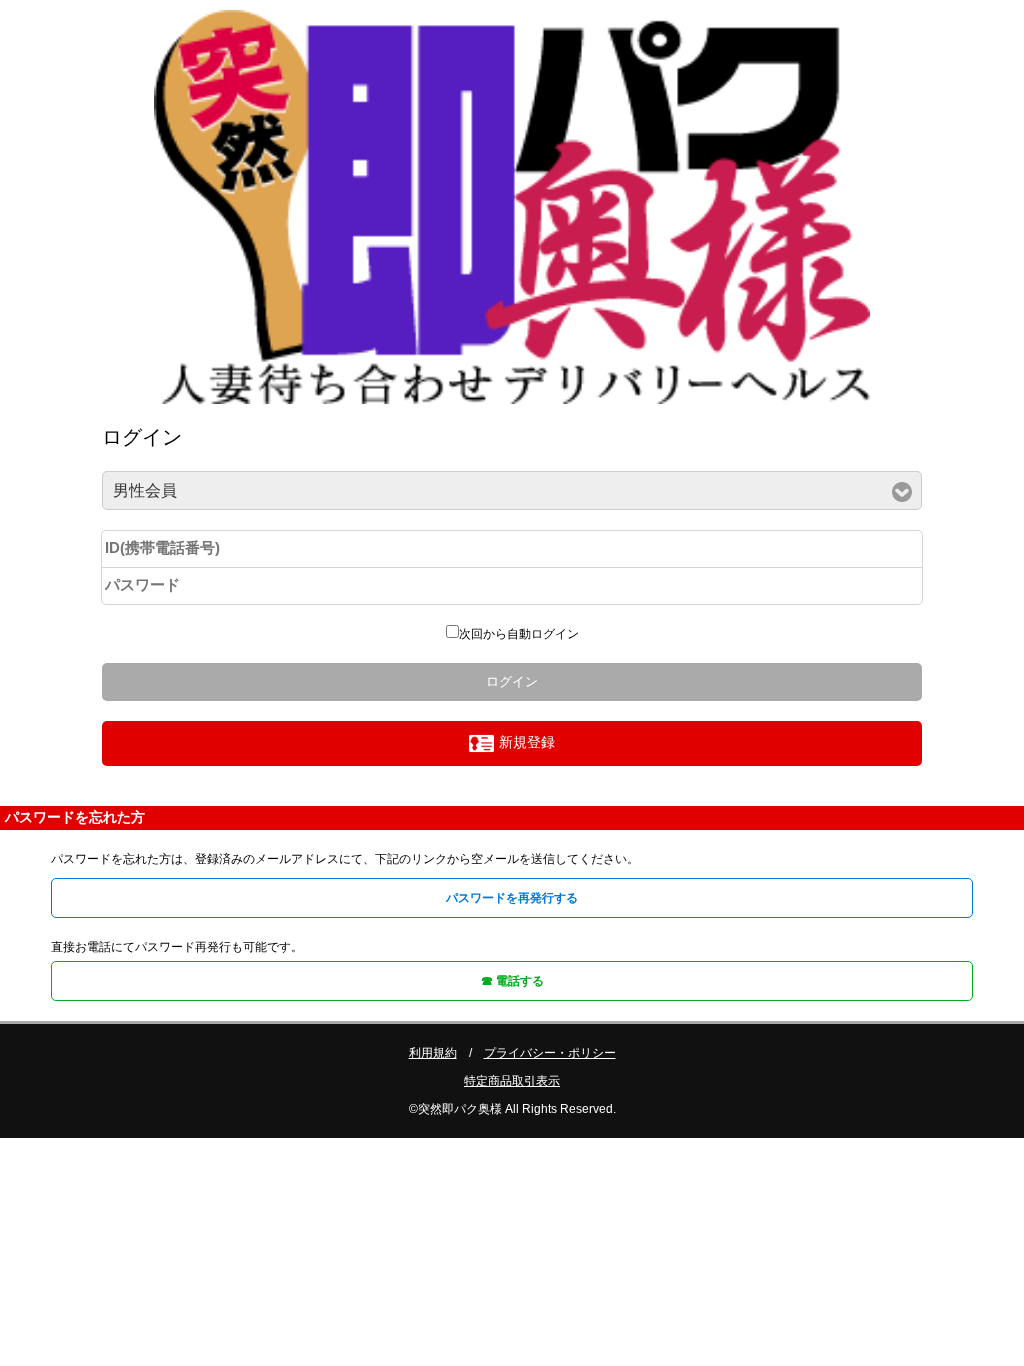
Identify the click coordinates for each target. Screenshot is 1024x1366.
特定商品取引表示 (512, 1081)
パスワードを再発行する (512, 898)
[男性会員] (511, 492)
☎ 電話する (512, 981)
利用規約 (433, 1053)
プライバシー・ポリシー (550, 1053)
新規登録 (527, 742)
